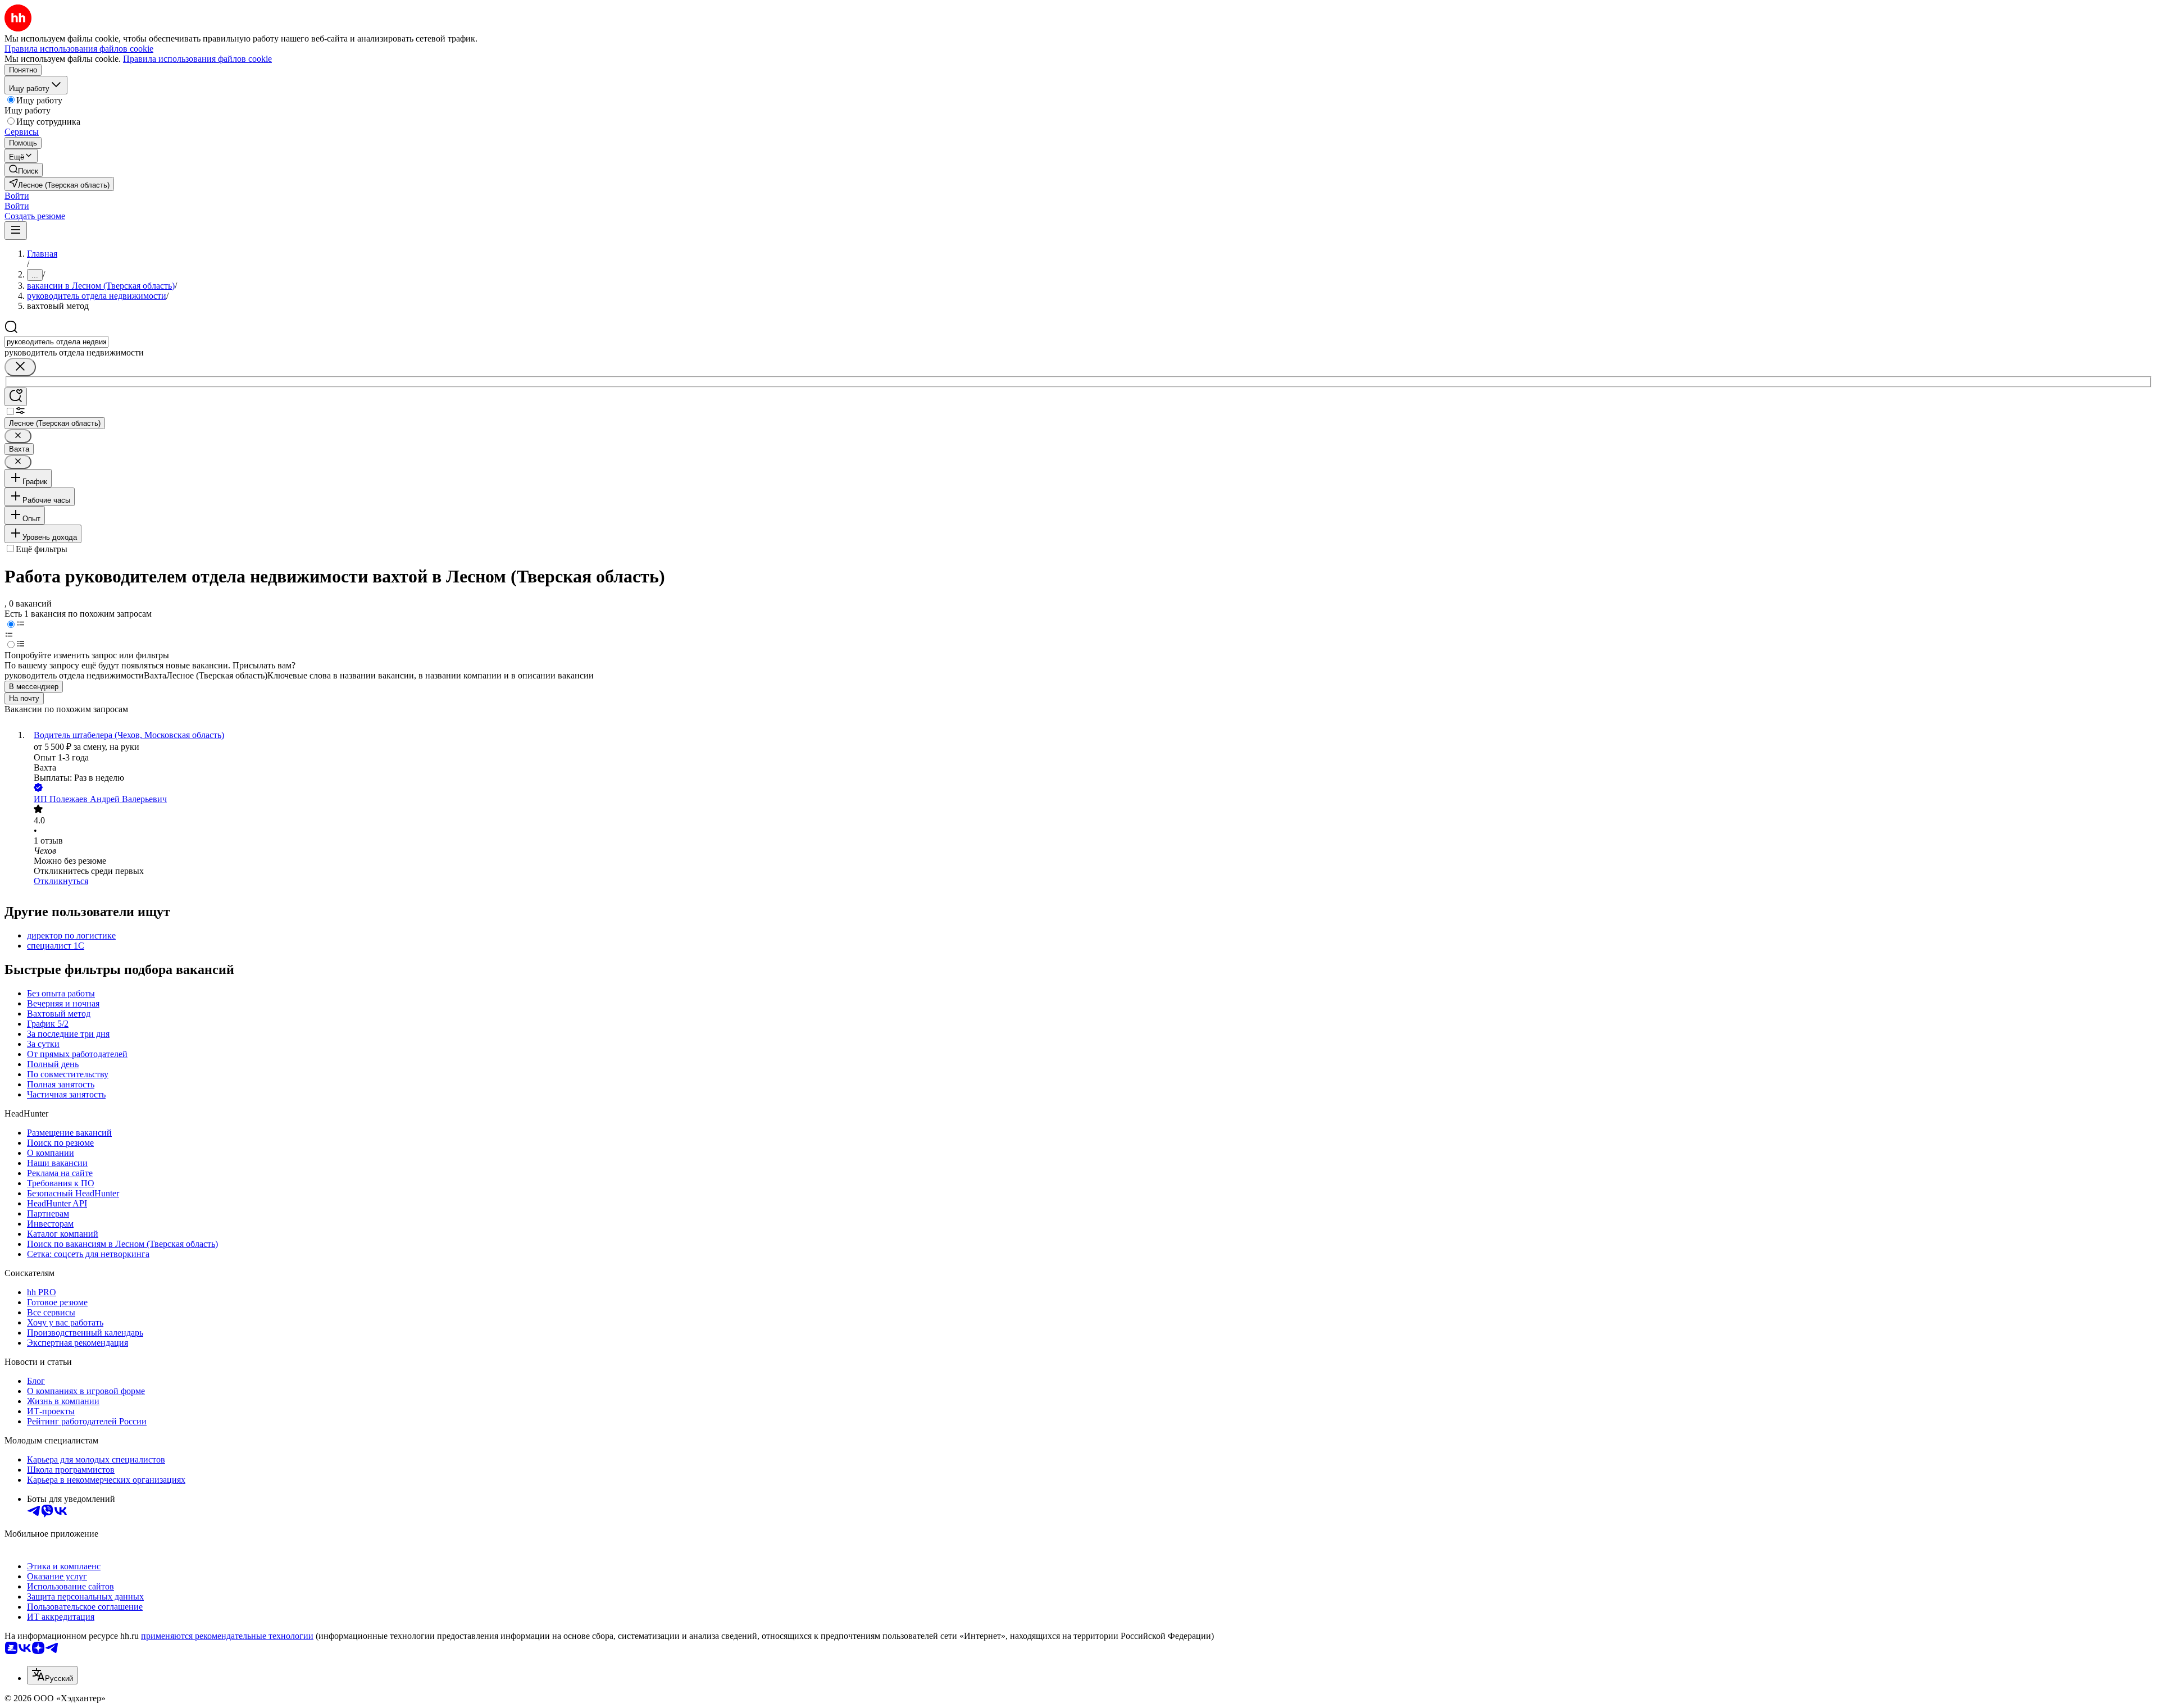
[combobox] (56, 342)
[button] (17, 196)
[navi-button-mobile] (16, 231)
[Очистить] (20, 367)
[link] (24, 170)
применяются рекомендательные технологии (227, 1636)
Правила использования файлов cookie (197, 59)
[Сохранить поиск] (16, 397)
